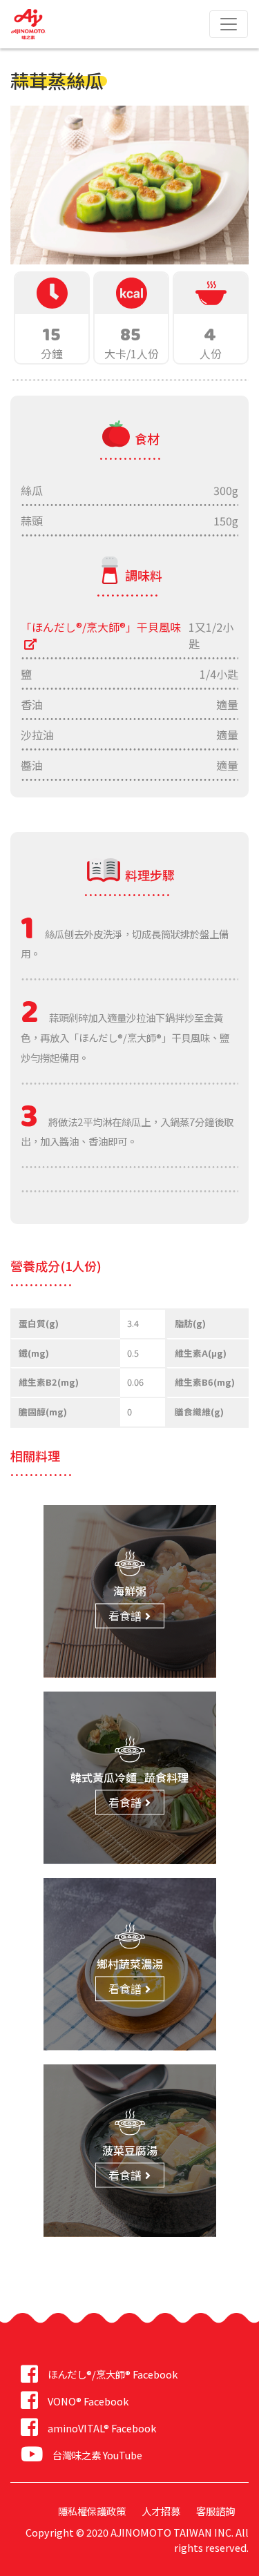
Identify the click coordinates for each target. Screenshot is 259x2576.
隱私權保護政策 (92, 2511)
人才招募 (161, 2511)
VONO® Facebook (88, 2401)
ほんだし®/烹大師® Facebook (113, 2374)
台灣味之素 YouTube (97, 2455)
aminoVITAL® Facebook (102, 2428)
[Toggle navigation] (229, 24)
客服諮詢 (215, 2511)
